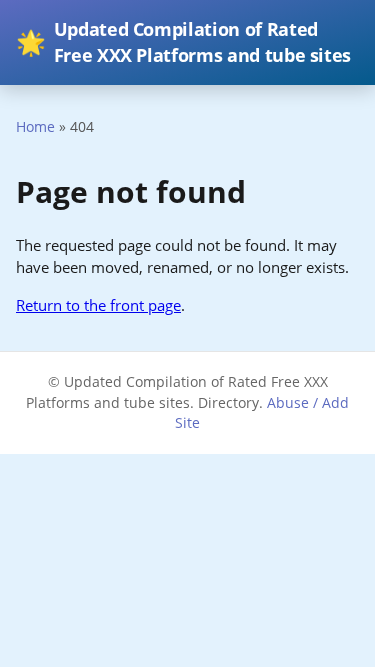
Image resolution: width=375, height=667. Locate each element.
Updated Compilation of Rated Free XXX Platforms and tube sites (183, 42)
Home (35, 126)
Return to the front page (98, 305)
